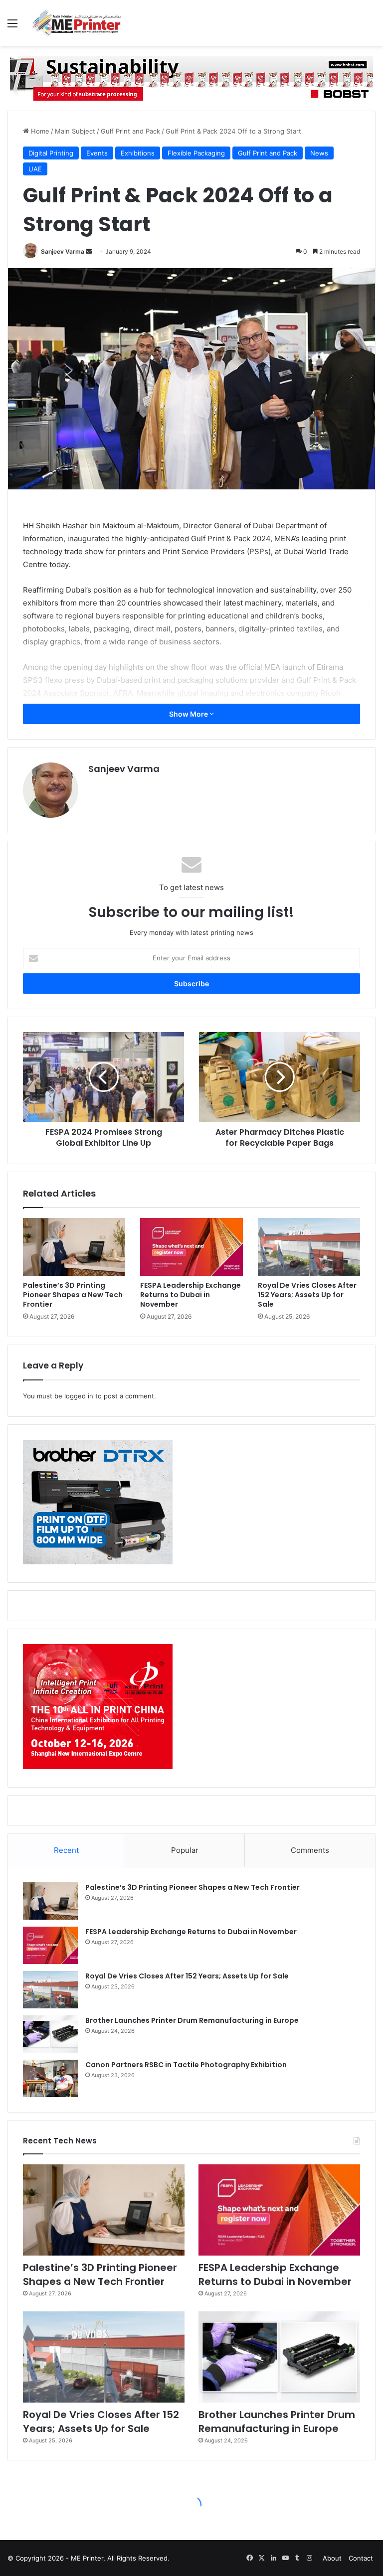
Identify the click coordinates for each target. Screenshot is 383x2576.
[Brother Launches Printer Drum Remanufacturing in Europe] (50, 2034)
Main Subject (75, 131)
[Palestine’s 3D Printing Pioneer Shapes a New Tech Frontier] (74, 1247)
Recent (66, 1850)
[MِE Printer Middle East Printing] (80, 23)
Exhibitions (138, 153)
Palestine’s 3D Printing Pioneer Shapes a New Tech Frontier (73, 1295)
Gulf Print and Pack (130, 131)
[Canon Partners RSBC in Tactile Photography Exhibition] (50, 2078)
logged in (79, 1396)
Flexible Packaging (196, 153)
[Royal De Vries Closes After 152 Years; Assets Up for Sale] (309, 1247)
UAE (35, 169)
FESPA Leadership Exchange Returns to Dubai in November (191, 1295)
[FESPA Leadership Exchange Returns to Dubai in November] (191, 1247)
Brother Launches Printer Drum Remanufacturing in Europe (192, 2020)
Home (39, 131)
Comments (310, 1850)
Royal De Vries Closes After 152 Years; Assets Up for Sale (307, 1295)
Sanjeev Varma (63, 251)
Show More (189, 714)
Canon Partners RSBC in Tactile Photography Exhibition (186, 2065)
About (332, 2558)
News (319, 153)
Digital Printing (51, 153)
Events (97, 153)
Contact (361, 2558)
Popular (185, 1850)
